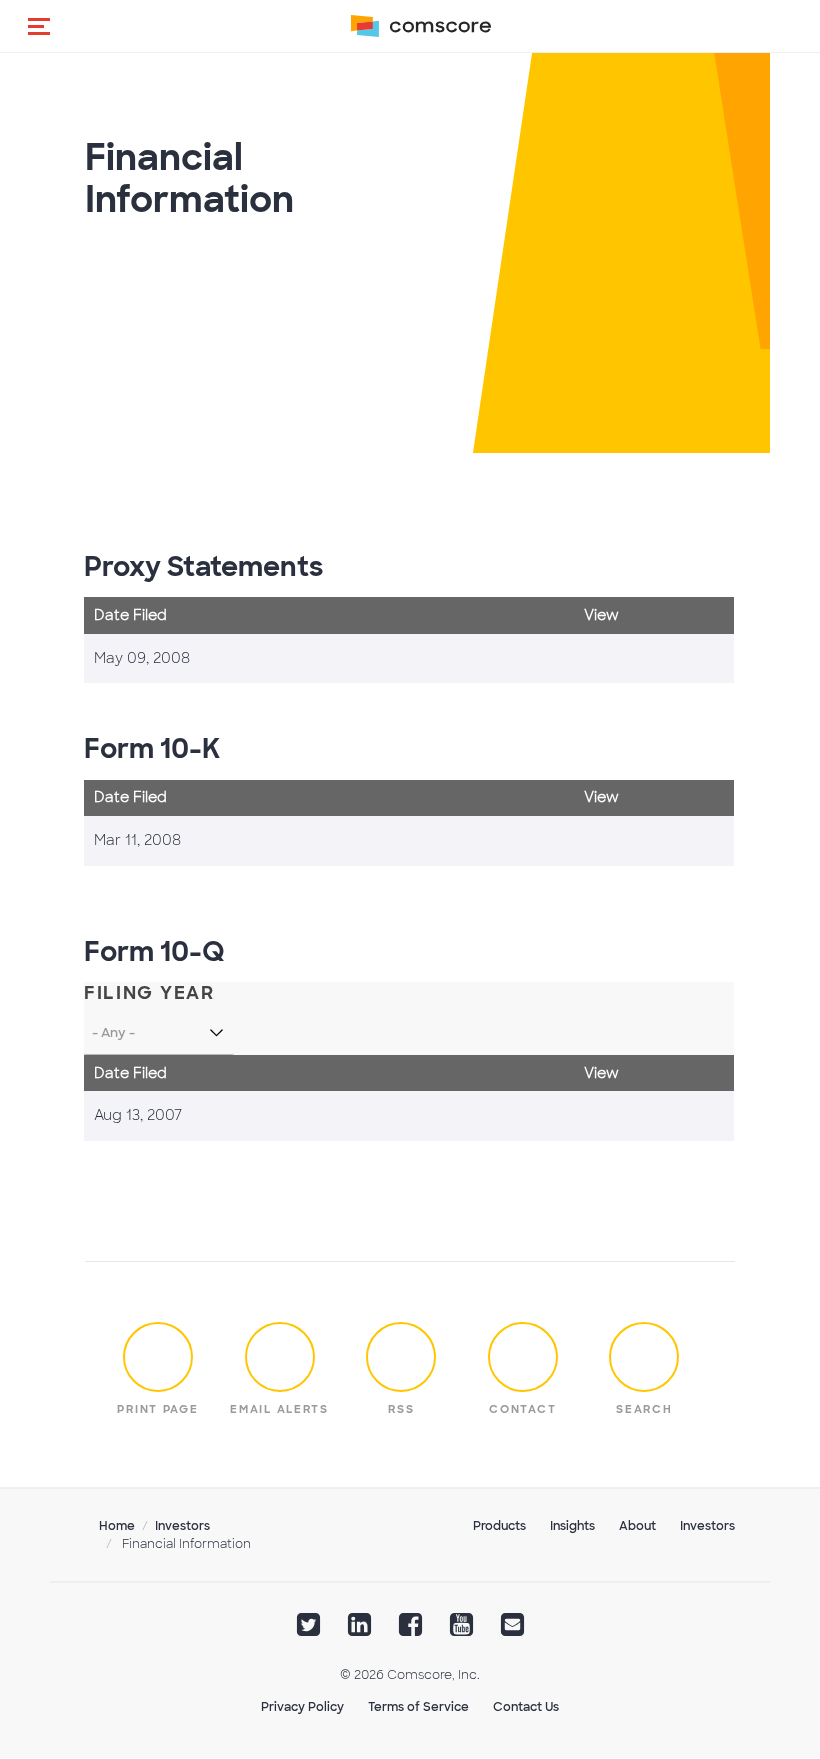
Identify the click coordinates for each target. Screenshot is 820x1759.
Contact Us (526, 1707)
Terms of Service (418, 1707)
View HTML (595, 659)
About (637, 1526)
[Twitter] (308, 1631)
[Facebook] (410, 1631)
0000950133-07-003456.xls (641, 1116)
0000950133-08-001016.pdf (618, 841)
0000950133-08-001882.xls (641, 659)
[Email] (512, 1631)
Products (499, 1526)
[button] (39, 26)
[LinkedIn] (359, 1631)
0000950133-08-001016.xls (641, 841)
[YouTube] (461, 1631)
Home (117, 1526)
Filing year (149, 993)
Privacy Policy (302, 1707)
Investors (182, 1526)
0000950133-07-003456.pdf (618, 1116)
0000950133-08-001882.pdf (618, 659)
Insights (572, 1526)
